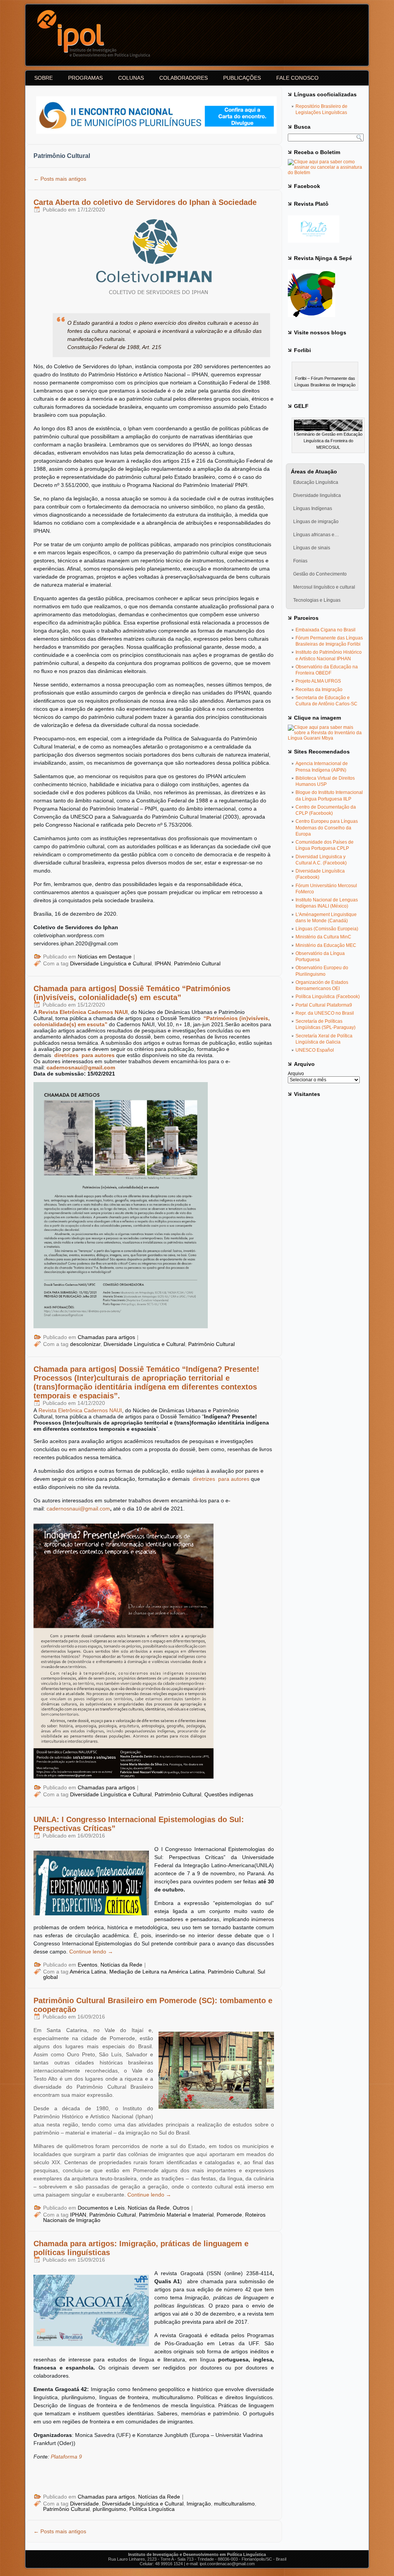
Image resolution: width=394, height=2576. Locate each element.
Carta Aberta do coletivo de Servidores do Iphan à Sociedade (145, 202)
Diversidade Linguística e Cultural (111, 963)
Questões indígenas (229, 1794)
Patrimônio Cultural (197, 963)
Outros (181, 2208)
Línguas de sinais (312, 548)
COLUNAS (131, 78)
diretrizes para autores (84, 1055)
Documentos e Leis (101, 2208)
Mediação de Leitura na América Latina (157, 1972)
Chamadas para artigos (106, 1337)
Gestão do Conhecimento (320, 574)
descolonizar (85, 1344)
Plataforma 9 (66, 2457)
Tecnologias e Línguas (317, 600)
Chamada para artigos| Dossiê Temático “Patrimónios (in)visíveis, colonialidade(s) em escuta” (132, 993)
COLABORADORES (184, 78)
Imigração (199, 2504)
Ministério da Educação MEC (326, 945)
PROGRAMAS (85, 78)
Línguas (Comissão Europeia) (327, 929)
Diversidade (84, 2504)
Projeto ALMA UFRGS (318, 681)
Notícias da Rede (121, 1965)
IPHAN (163, 963)
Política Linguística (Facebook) (328, 997)
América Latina (88, 1972)
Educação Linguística (316, 482)
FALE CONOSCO (297, 78)
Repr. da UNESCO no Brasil (325, 1013)
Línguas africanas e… (316, 535)
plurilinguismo (109, 2509)
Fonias (300, 561)
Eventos (88, 1965)
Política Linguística (152, 2509)
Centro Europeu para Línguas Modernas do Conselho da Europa (327, 828)
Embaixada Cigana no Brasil (326, 630)
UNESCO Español (315, 1050)
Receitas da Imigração (319, 690)
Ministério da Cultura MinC (323, 937)
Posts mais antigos (60, 179)
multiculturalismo (234, 2504)
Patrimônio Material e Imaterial (176, 2215)
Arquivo (296, 1074)
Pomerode (229, 2215)
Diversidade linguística (317, 495)
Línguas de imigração (316, 522)
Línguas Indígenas (313, 508)
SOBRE (43, 78)
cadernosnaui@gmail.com (81, 1067)
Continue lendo (91, 1952)
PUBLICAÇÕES (242, 78)
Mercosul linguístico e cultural (324, 587)
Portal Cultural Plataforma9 (324, 1005)
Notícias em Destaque (105, 957)
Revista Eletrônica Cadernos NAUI (83, 1012)
